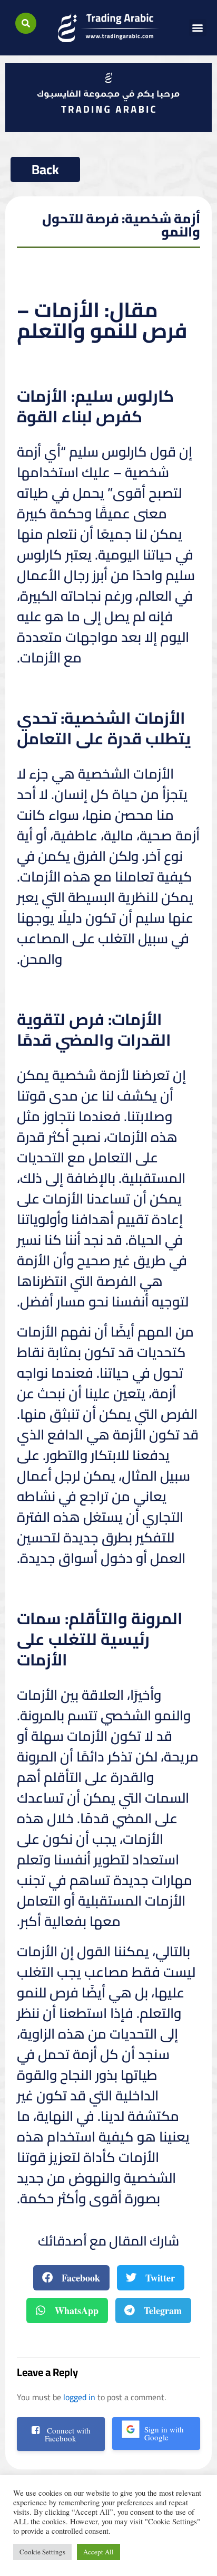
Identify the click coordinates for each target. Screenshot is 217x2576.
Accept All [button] (98, 2552)
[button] (26, 23)
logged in (79, 2397)
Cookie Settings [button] (42, 2552)
